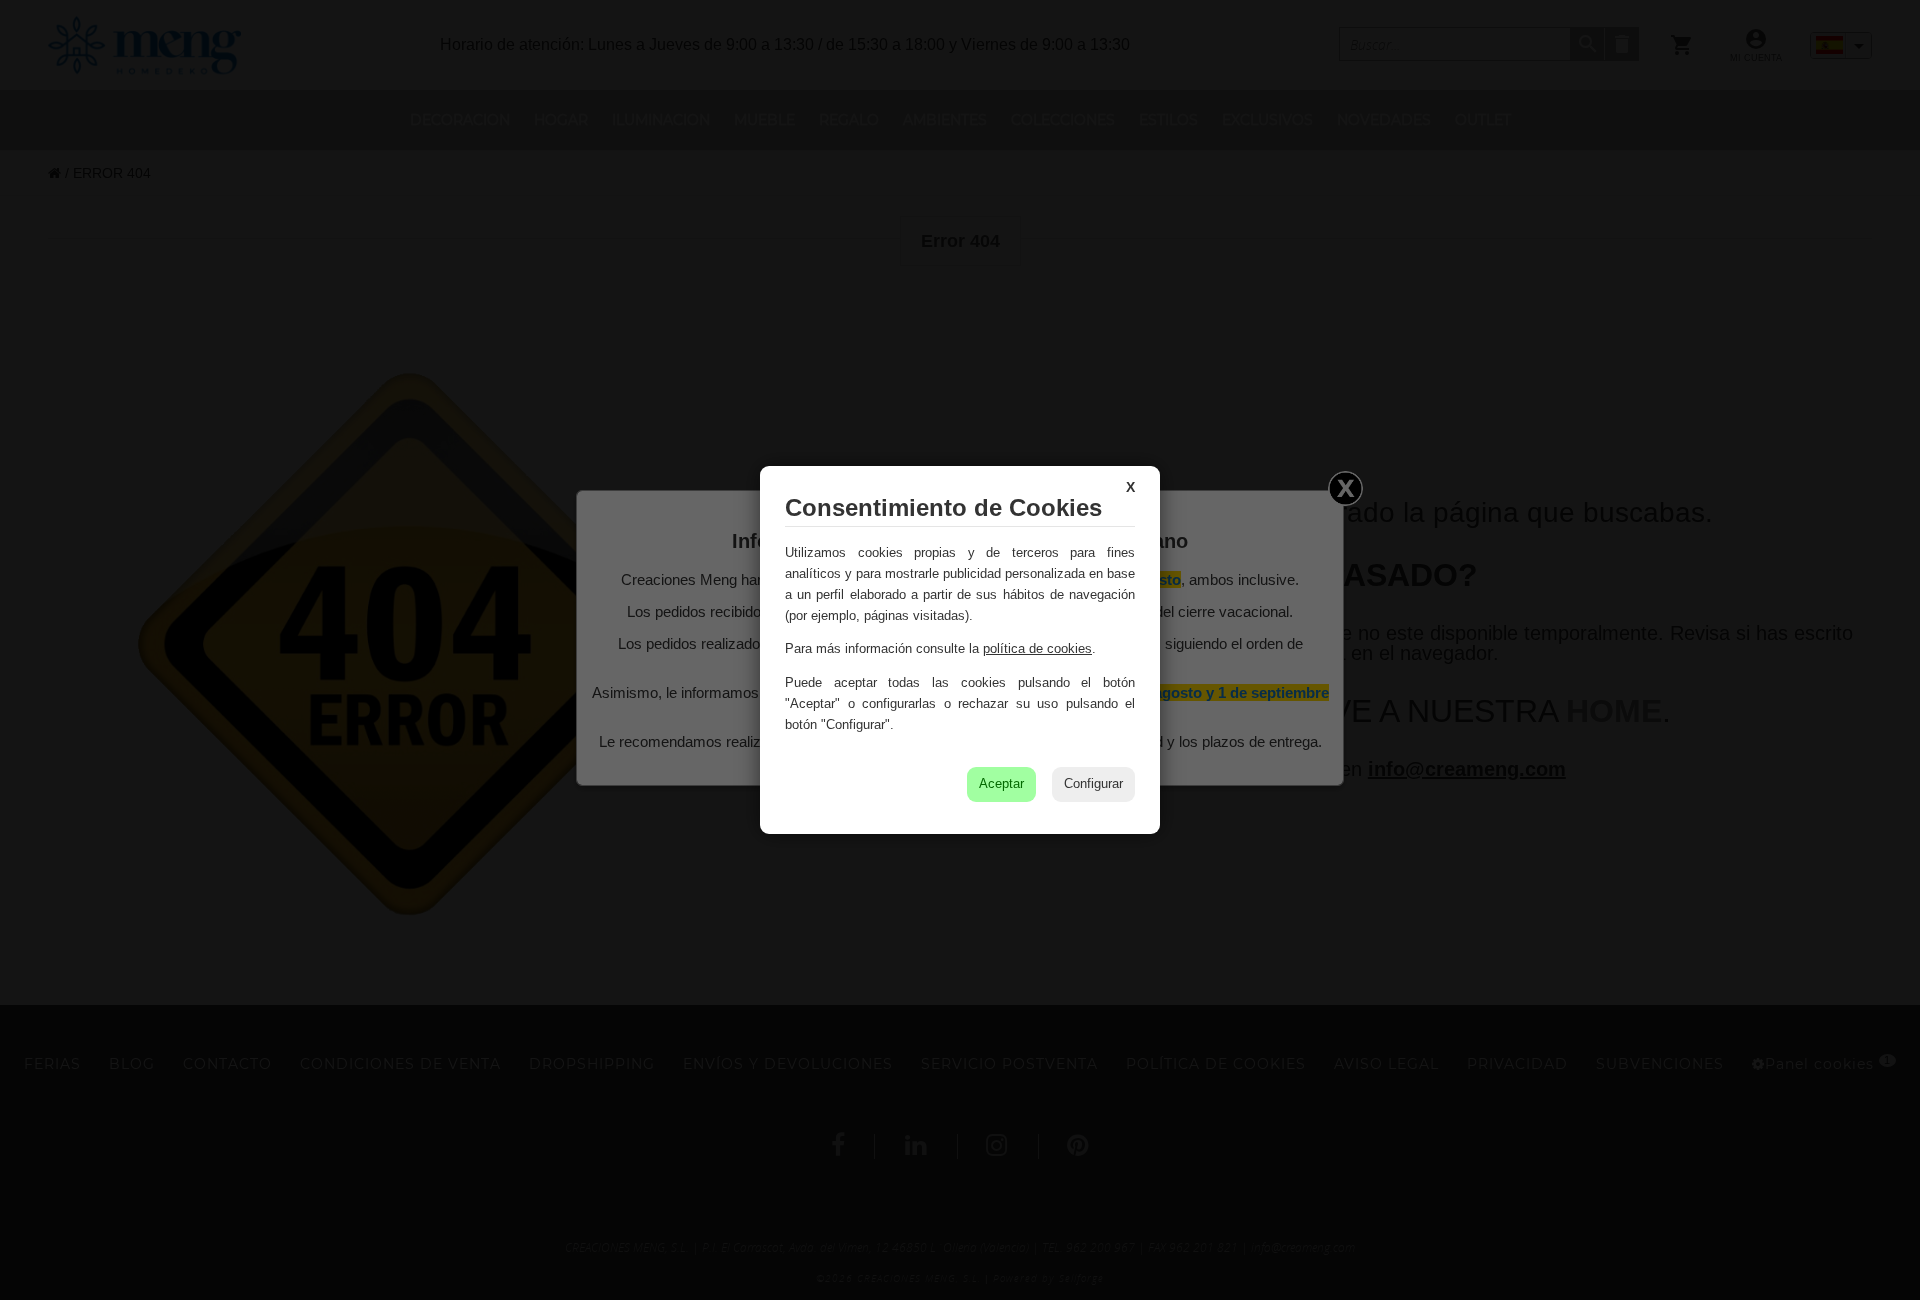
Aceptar (1001, 783)
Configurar (1093, 783)
